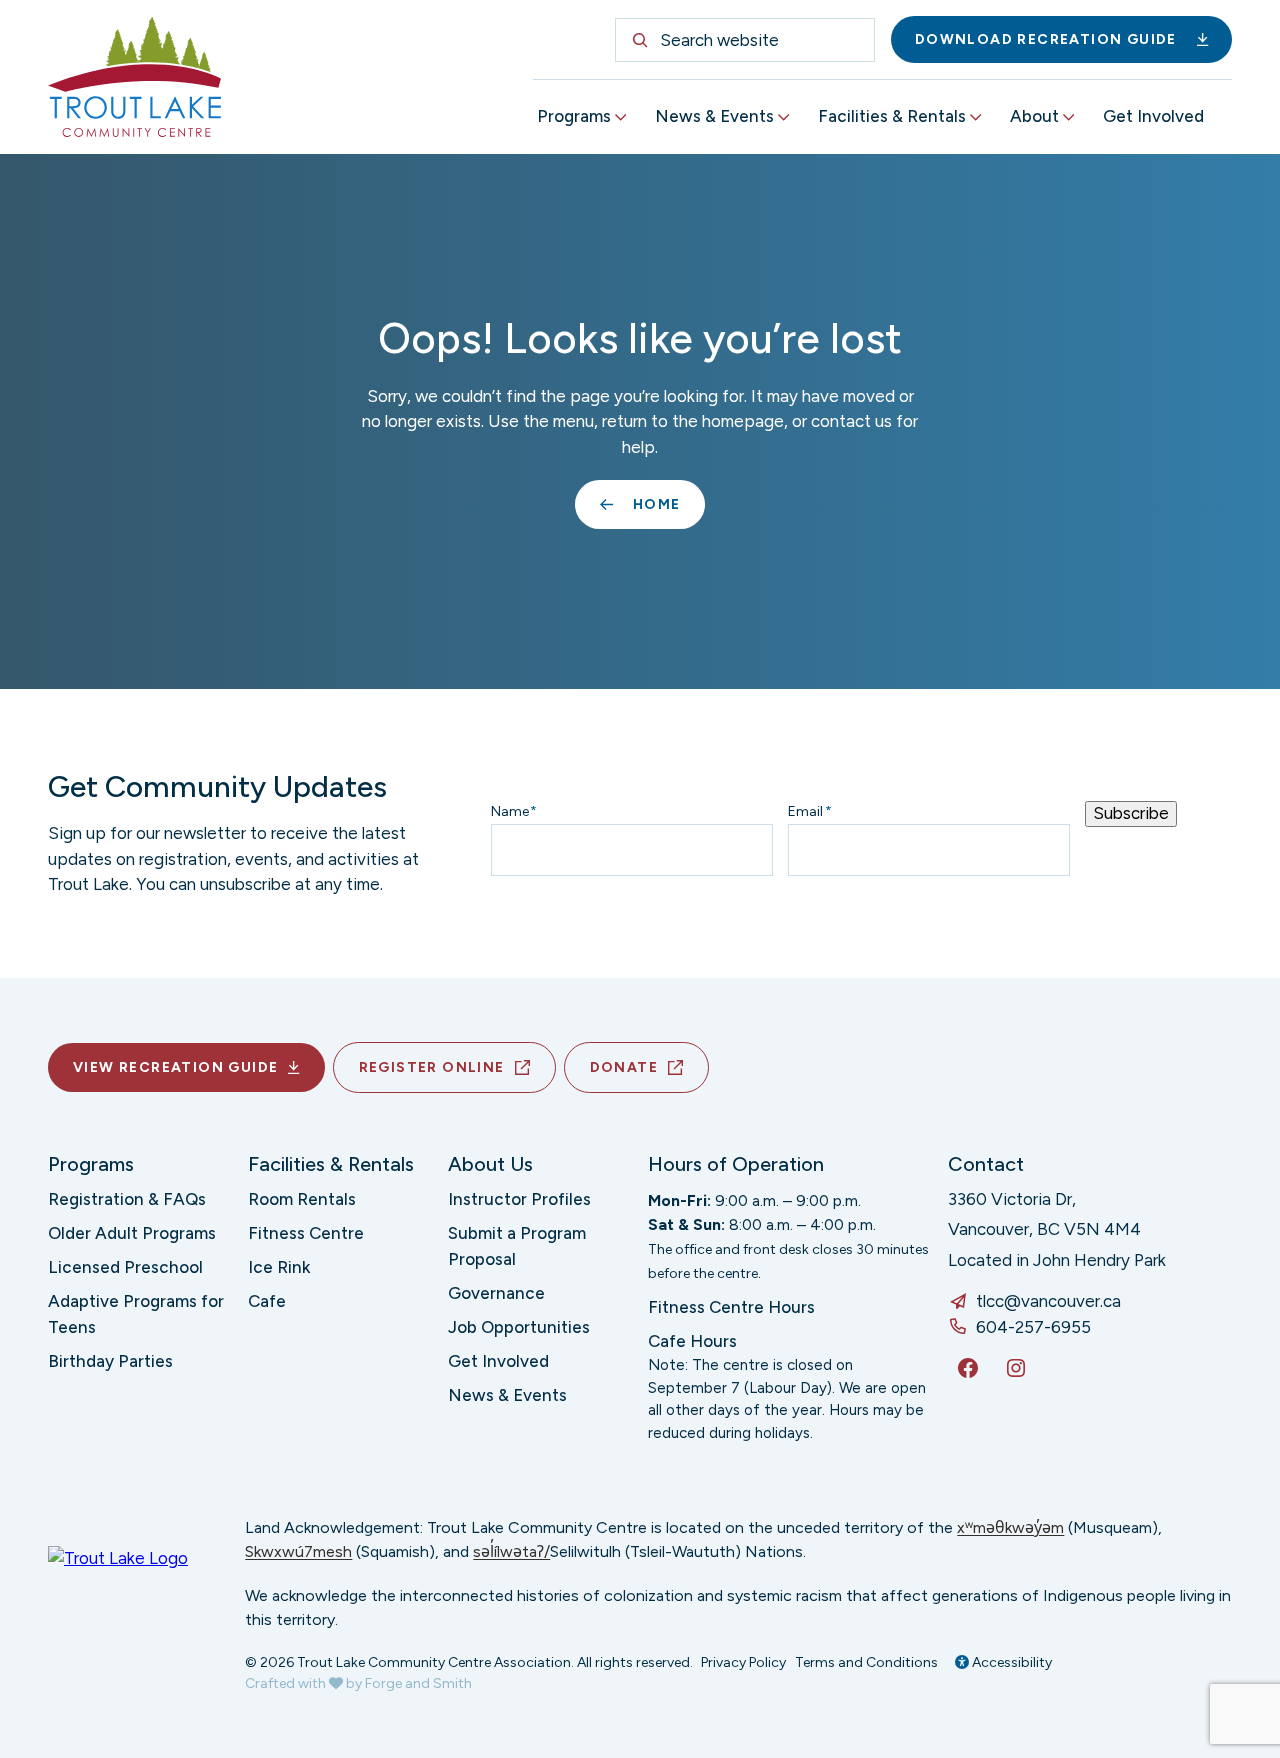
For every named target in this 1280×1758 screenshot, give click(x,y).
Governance (496, 1293)
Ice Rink (279, 1267)
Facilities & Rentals (892, 116)
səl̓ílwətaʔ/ (511, 1551)
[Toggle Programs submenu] (621, 117)
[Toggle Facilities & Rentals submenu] (976, 117)
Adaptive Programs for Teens (136, 1314)
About (1034, 116)
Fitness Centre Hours (731, 1307)
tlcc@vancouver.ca (1048, 1301)
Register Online (432, 1067)
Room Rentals (302, 1199)
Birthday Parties (110, 1361)
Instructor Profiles (519, 1199)
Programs (574, 116)
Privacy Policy (743, 1662)
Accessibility (1010, 1662)
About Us (490, 1164)
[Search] (640, 40)
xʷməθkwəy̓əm (1010, 1527)
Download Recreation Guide (1046, 39)
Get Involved (1153, 116)
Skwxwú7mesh (298, 1551)
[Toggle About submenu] (1069, 117)
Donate (624, 1067)
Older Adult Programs (132, 1233)
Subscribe (1131, 813)
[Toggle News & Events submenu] (784, 117)
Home (657, 504)
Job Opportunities (519, 1327)
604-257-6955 (1033, 1327)
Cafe (267, 1301)
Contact (986, 1164)
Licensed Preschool (125, 1267)
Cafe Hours (692, 1341)
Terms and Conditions (866, 1662)
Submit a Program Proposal (517, 1246)
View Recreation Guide (175, 1067)
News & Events (714, 116)
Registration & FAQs (127, 1199)
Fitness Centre (306, 1233)
